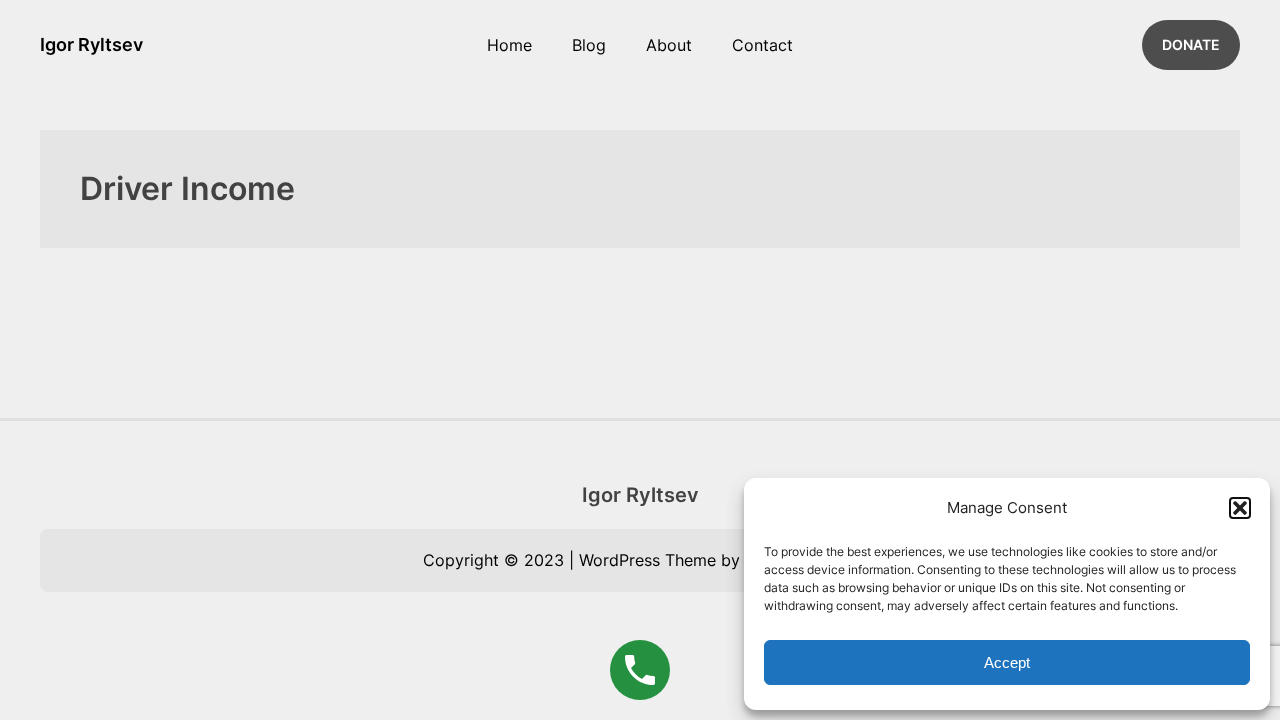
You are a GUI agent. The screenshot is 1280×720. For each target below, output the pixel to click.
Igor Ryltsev (91, 44)
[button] (1240, 508)
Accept (1007, 662)
